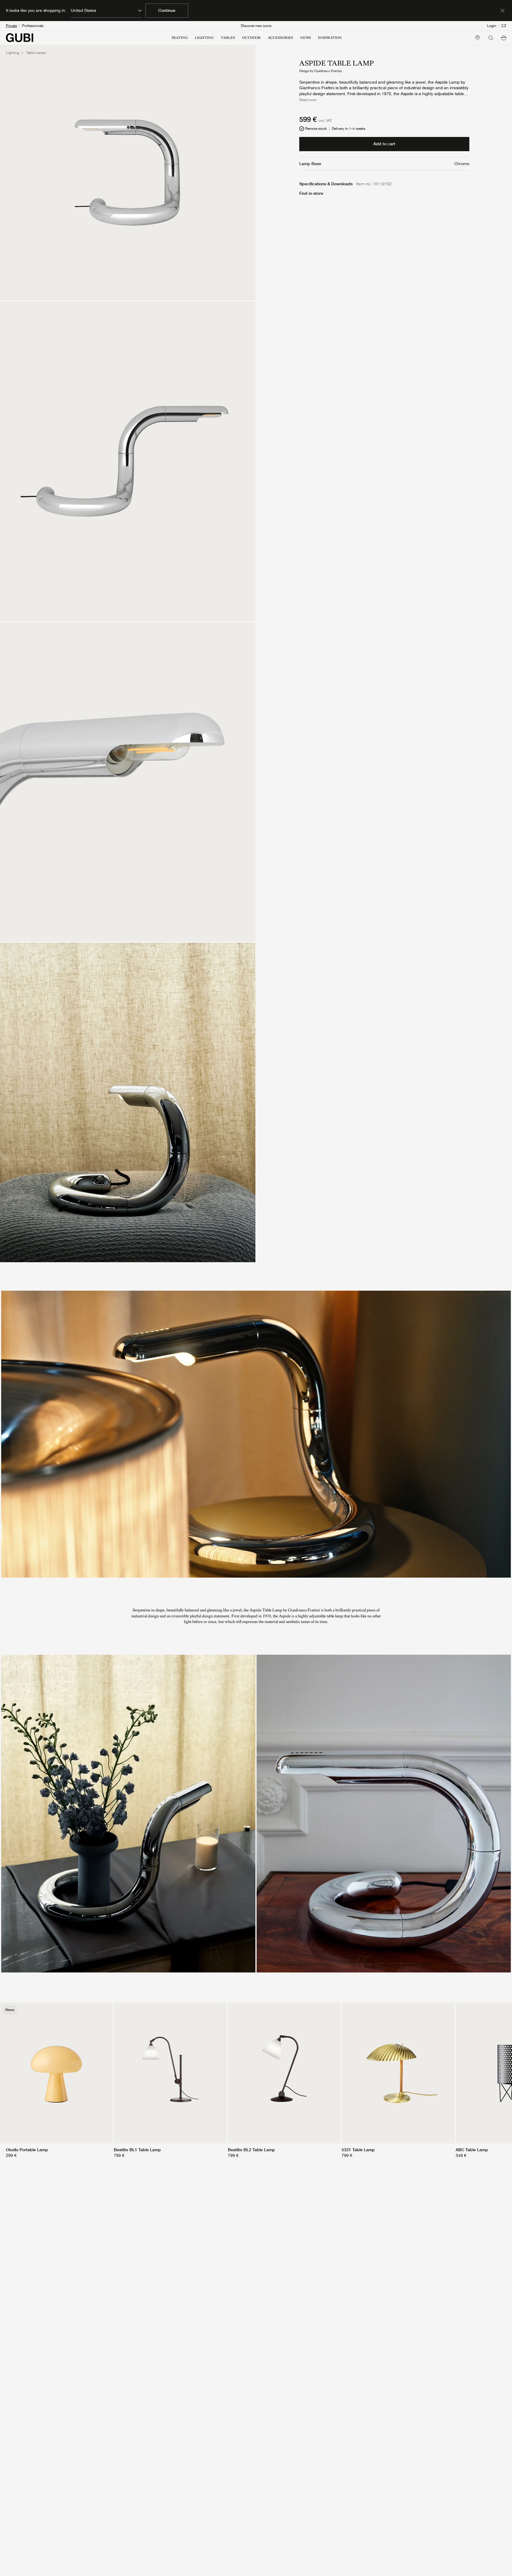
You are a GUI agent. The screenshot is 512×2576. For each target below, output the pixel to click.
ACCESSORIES (280, 38)
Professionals (33, 26)
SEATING (180, 38)
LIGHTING (204, 38)
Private (11, 26)
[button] (504, 38)
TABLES (228, 38)
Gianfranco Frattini (328, 71)
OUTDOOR (251, 38)
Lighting (13, 53)
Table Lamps (36, 53)
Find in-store (311, 193)
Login (492, 26)
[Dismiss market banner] (503, 11)
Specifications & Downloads (326, 184)
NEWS (305, 38)
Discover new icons (256, 26)
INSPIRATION (330, 38)
